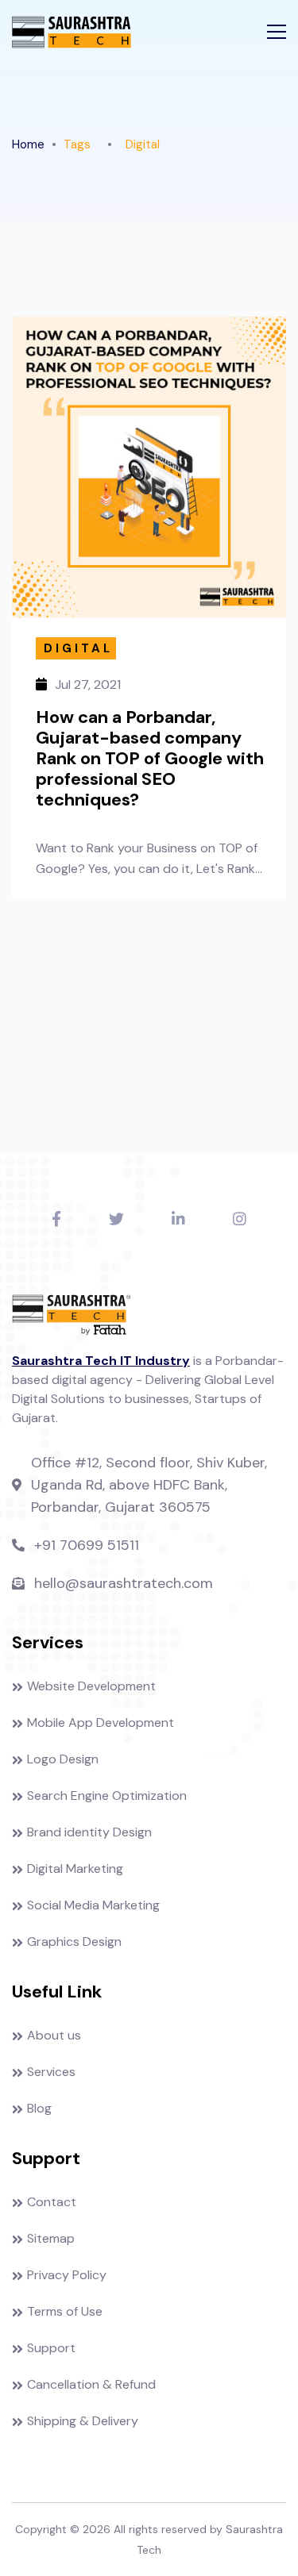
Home (28, 144)
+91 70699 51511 (87, 1545)
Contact (52, 2202)
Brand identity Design (89, 1832)
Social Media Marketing (93, 1905)
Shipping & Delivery (83, 2421)
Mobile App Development (101, 1722)
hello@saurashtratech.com (124, 1583)
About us (54, 2035)
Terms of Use (65, 2311)
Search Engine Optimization (107, 1796)
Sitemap (51, 2238)
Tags (77, 144)
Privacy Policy (67, 2275)
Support (51, 2348)
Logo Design (63, 1759)
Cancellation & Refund (91, 2384)
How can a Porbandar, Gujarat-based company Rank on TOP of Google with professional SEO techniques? (150, 759)
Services (51, 2072)
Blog (39, 2108)
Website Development (91, 1686)
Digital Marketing (75, 1869)
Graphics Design (74, 1942)
